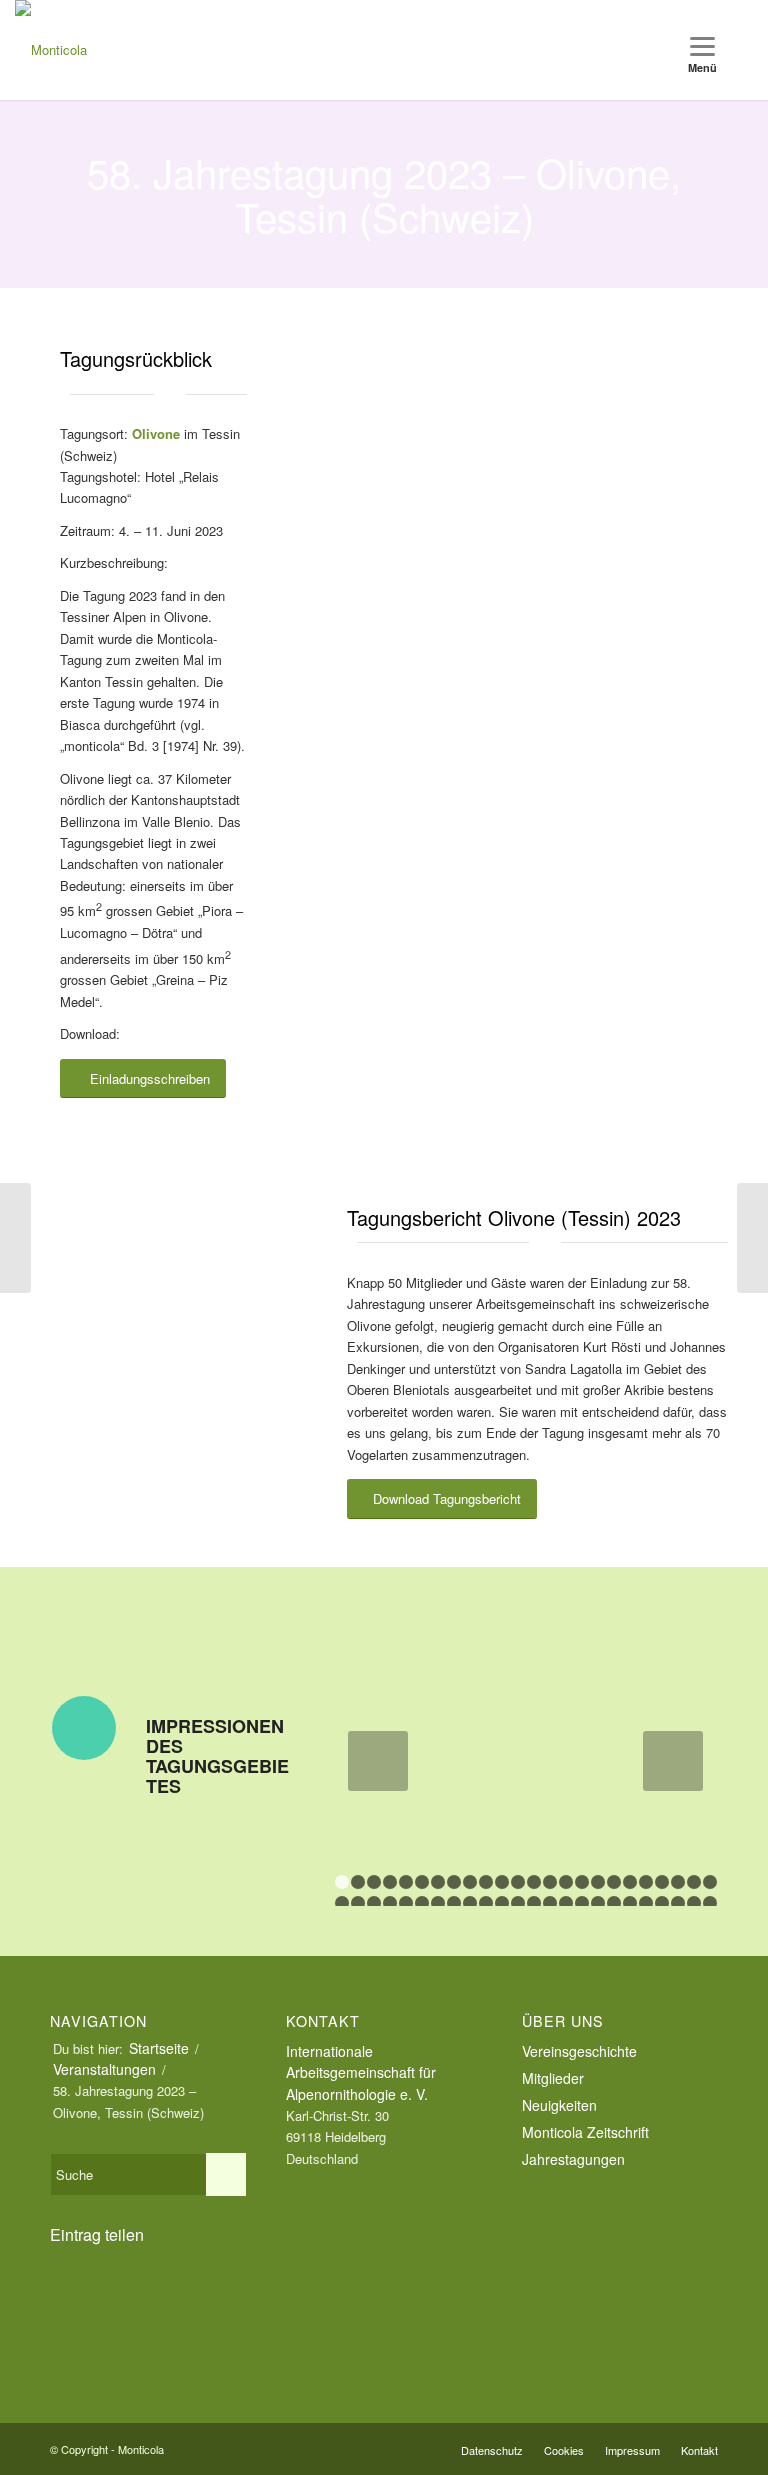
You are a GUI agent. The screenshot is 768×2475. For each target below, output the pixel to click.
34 (486, 1903)
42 (614, 1903)
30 (422, 1903)
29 (406, 1903)
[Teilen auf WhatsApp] (143, 2289)
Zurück (378, 1761)
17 (598, 1882)
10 (486, 1882)
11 (502, 1882)
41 (598, 1903)
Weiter (673, 1761)
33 (470, 1903)
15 (566, 1882)
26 (358, 1903)
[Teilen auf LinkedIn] (203, 2289)
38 (550, 1903)
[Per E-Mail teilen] (143, 2339)
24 (710, 1882)
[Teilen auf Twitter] (83, 2289)
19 (630, 1882)
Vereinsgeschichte (579, 2051)
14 (550, 1882)
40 (582, 1903)
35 (502, 1903)
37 (534, 1903)
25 (342, 1903)
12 (518, 1882)
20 (646, 1882)
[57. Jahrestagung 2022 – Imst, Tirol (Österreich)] (15, 1238)
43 (630, 1903)
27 (374, 1903)
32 (454, 1903)
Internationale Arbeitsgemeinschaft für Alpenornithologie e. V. (361, 2072)
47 (694, 1903)
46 (678, 1903)
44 (646, 1903)
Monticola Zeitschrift (585, 2132)
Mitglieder (553, 2078)
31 (438, 1903)
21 (662, 1882)
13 (534, 1882)
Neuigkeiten (559, 2105)
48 (710, 1903)
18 (614, 1882)
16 (582, 1882)
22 (678, 1882)
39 (566, 1903)
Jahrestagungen (573, 2159)
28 (390, 1903)
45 (662, 1903)
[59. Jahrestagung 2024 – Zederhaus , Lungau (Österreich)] (752, 1238)
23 (694, 1882)
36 (518, 1903)
